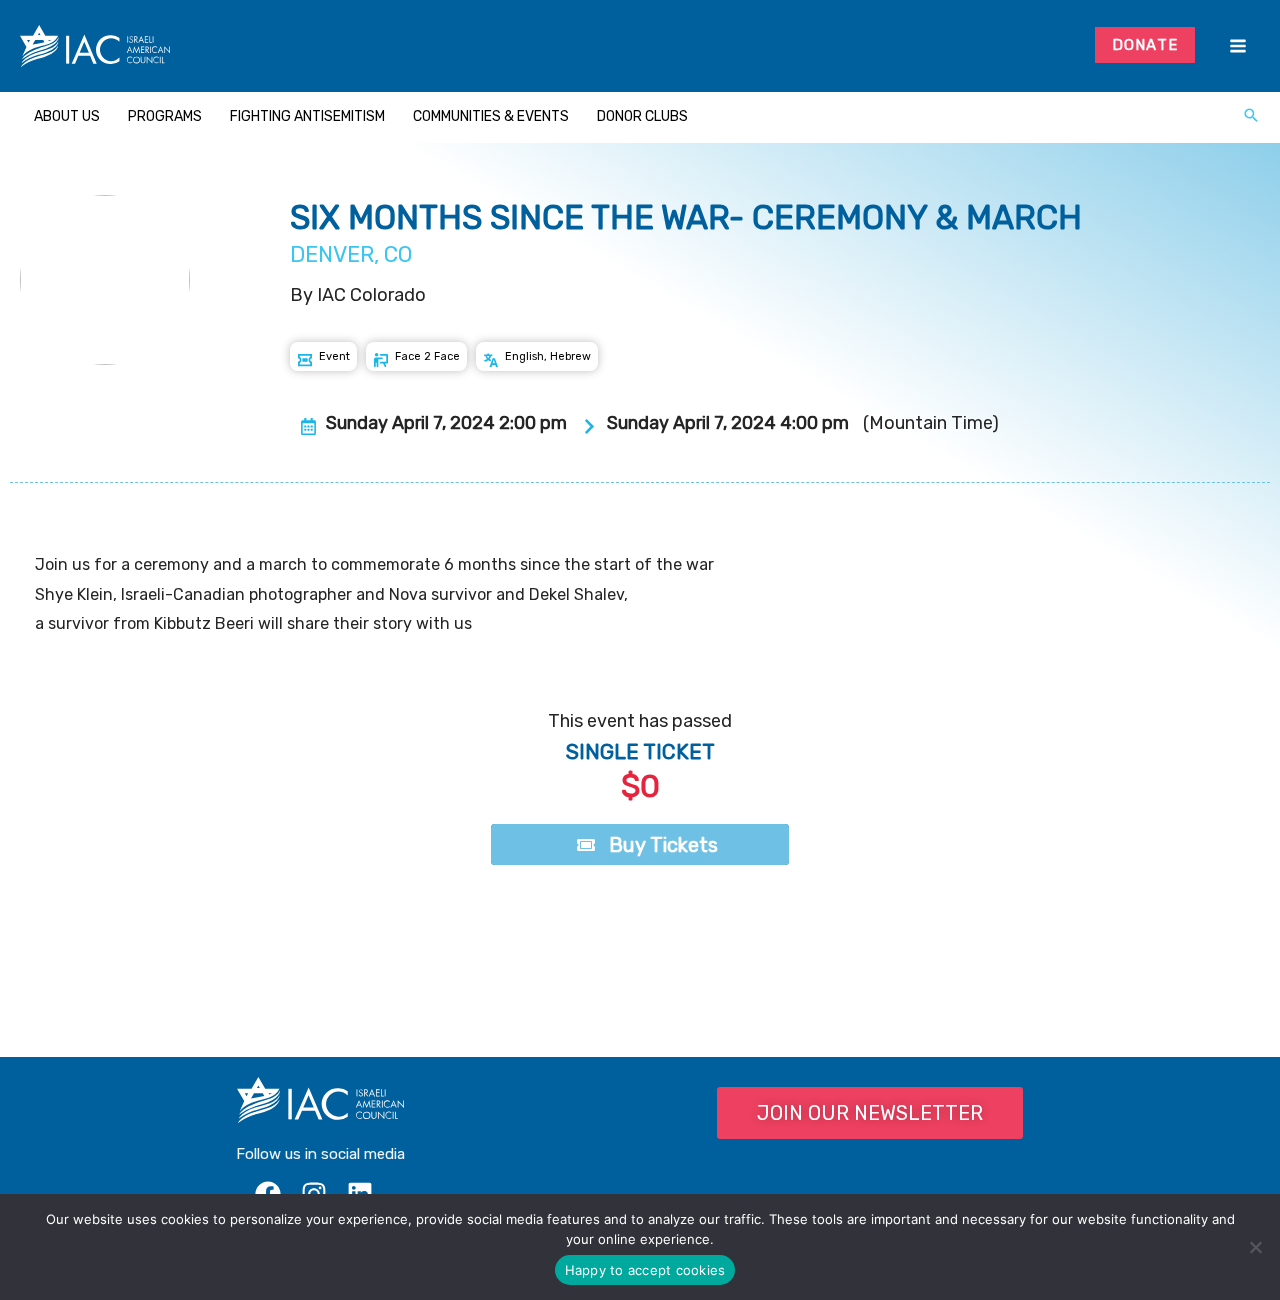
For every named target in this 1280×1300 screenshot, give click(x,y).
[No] (1255, 1247)
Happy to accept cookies (645, 1270)
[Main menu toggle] (1237, 46)
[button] (1251, 117)
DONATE (1145, 45)
